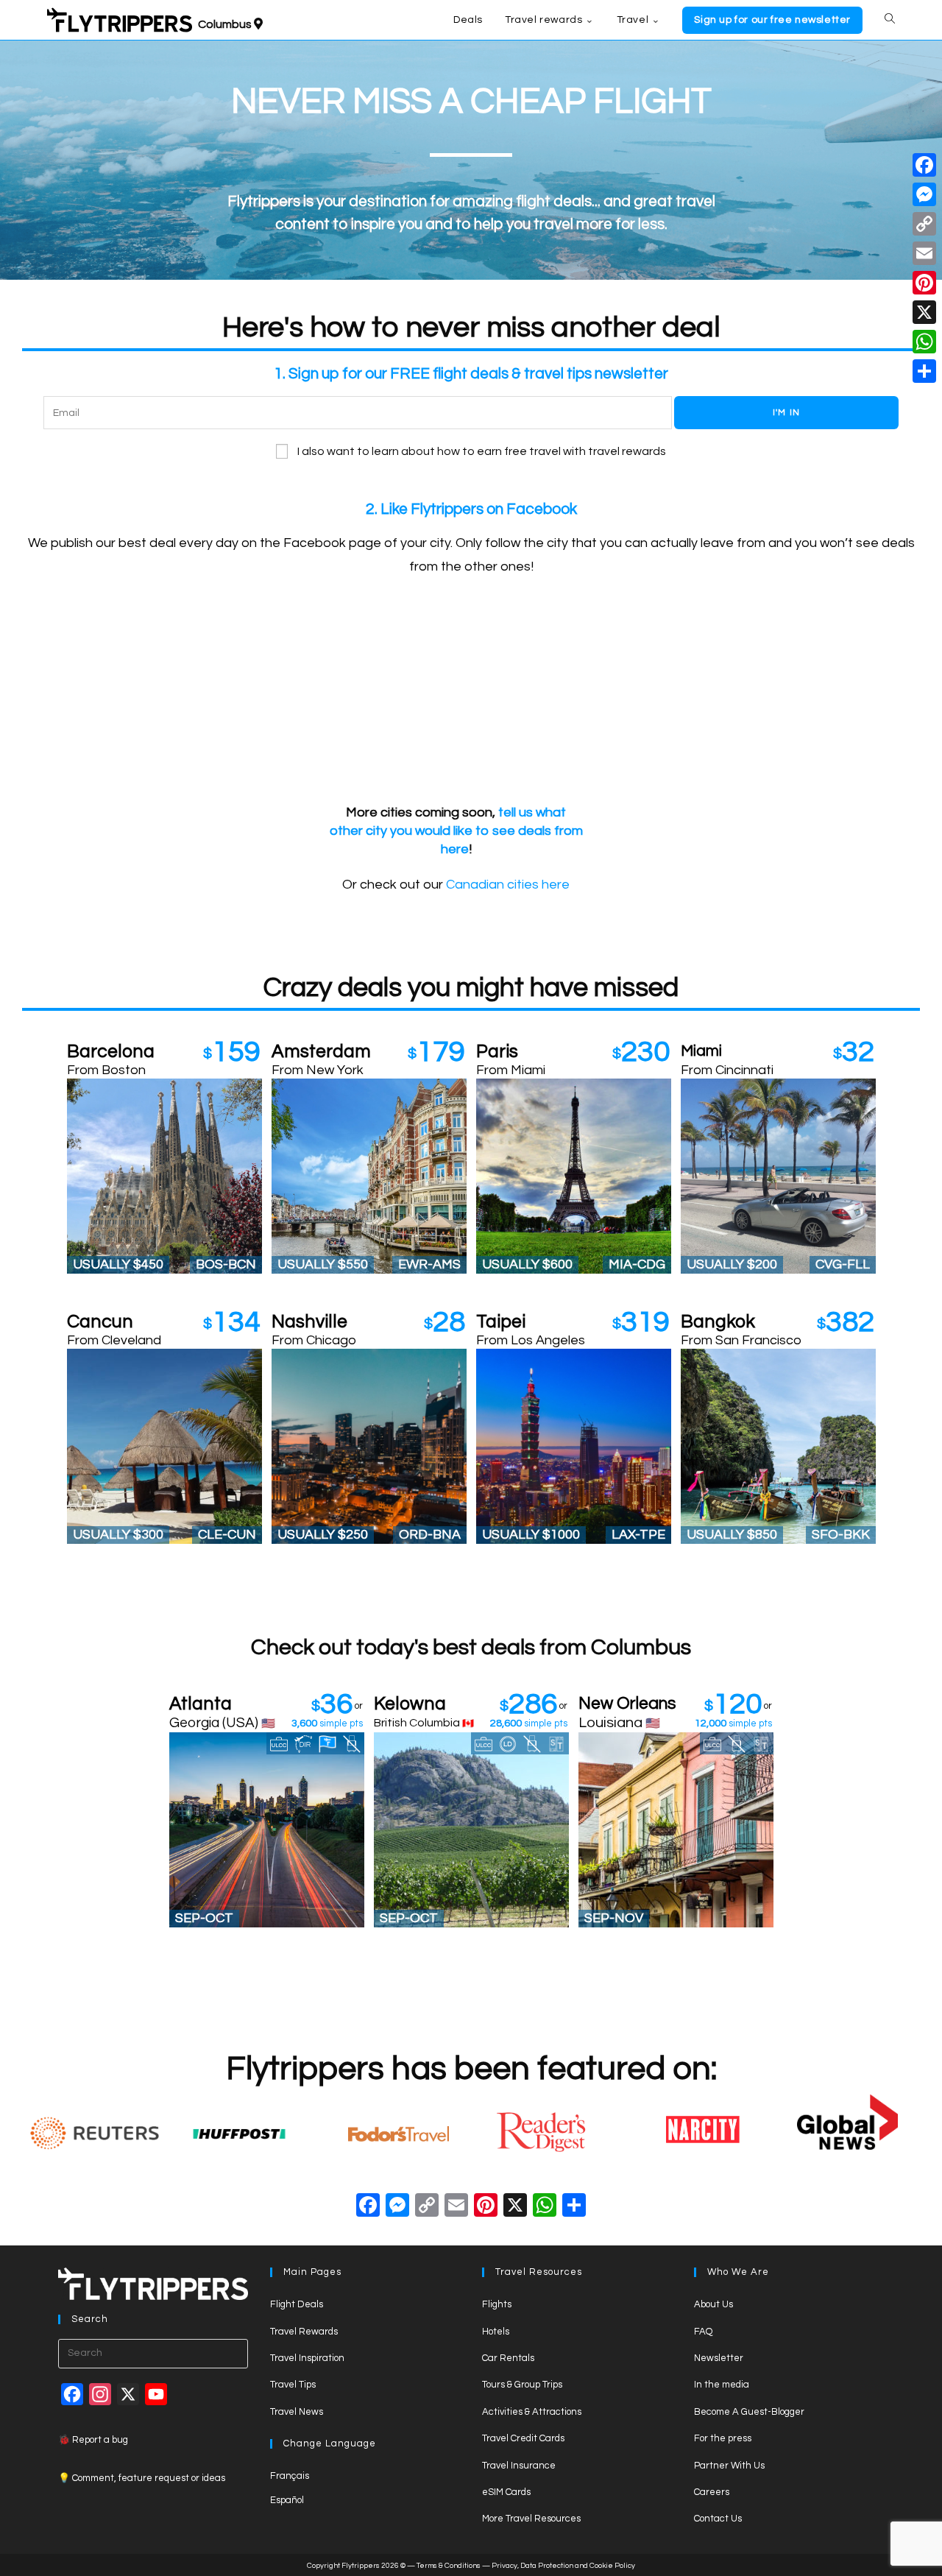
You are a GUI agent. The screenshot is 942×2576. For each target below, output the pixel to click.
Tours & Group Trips (522, 2385)
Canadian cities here (508, 885)
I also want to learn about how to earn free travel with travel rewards (482, 451)
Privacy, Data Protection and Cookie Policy (563, 2566)
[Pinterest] (924, 283)
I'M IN (786, 413)
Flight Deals (297, 2304)
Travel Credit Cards (523, 2438)
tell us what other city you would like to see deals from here (456, 831)
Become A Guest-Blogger (749, 2412)
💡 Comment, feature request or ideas (142, 2478)
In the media (722, 2385)
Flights (497, 2304)
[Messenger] (924, 194)
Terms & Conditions (449, 2566)
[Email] (924, 253)
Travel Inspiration (307, 2358)
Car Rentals (508, 2358)
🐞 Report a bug (93, 2440)
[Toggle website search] (890, 20)
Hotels (496, 2332)
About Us (713, 2304)
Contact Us (718, 2519)
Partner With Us (729, 2466)
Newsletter (719, 2358)
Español (287, 2500)
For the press (723, 2438)
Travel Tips (293, 2385)
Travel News (297, 2412)
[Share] (924, 371)
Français (290, 2476)
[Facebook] (368, 2208)
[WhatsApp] (924, 342)
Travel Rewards (304, 2332)
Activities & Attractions (532, 2412)
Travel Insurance (519, 2466)
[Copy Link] (427, 2208)
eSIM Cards (506, 2492)
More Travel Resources (531, 2519)
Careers (712, 2492)
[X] (515, 2208)
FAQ (703, 2332)
